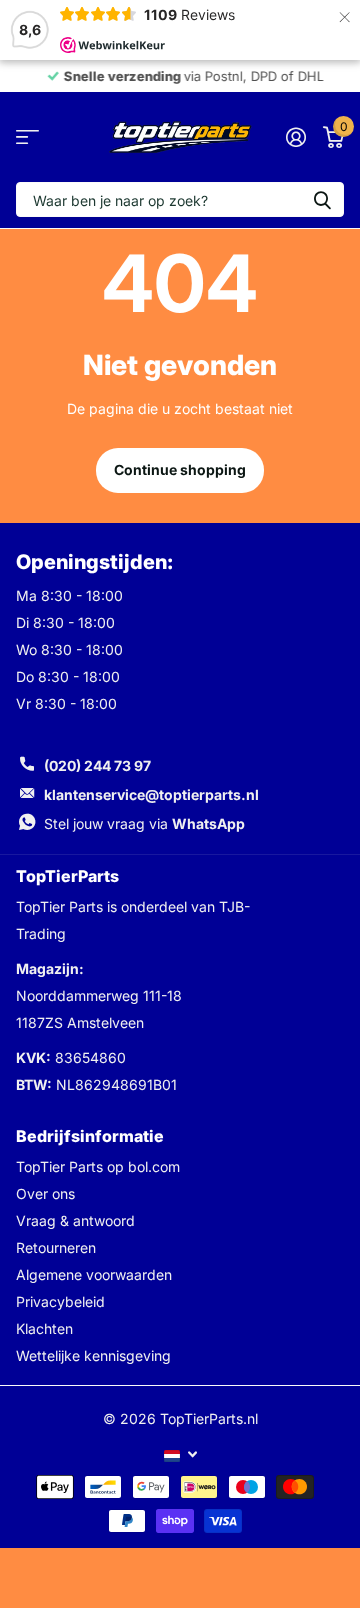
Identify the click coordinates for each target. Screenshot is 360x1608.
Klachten (44, 1328)
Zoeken (322, 199)
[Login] (295, 137)
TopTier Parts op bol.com (98, 1166)
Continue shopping (180, 469)
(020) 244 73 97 (97, 765)
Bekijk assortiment (27, 137)
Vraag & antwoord (75, 1220)
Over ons (45, 1193)
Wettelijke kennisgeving (93, 1355)
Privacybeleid (60, 1301)
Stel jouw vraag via (144, 823)
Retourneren (56, 1247)
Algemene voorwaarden (94, 1274)
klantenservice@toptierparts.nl (151, 794)
